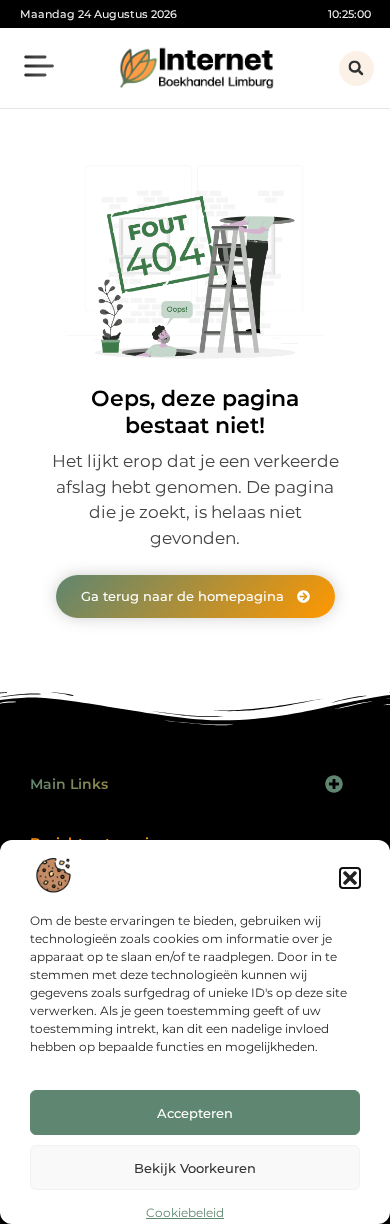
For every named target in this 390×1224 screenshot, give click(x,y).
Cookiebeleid (185, 1212)
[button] (350, 878)
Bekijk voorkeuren (195, 1168)
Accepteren (195, 1113)
